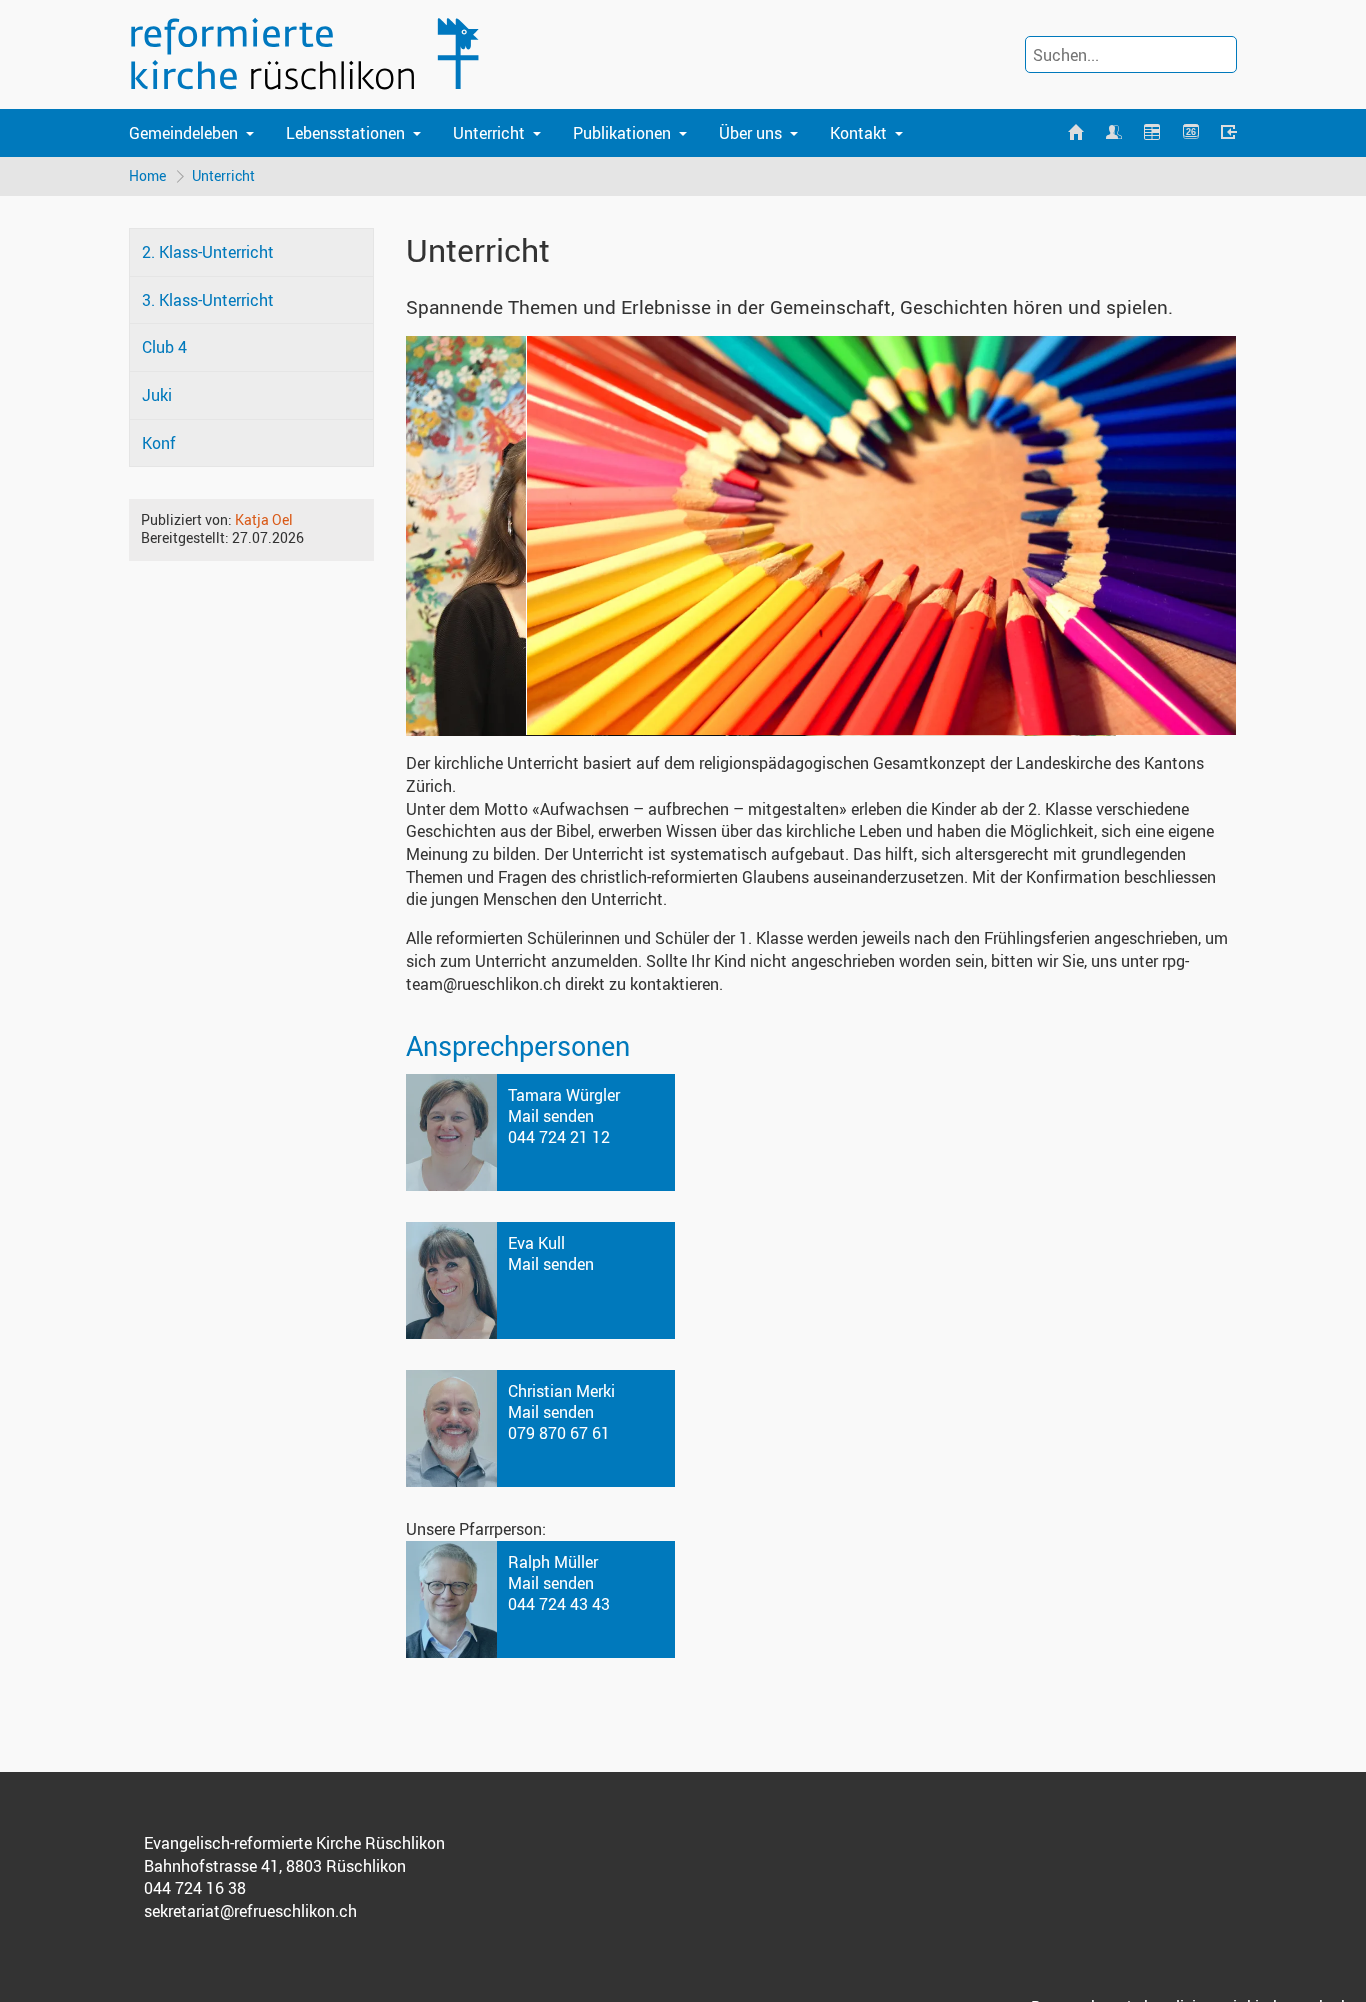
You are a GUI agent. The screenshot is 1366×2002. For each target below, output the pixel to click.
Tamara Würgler (564, 1095)
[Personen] (1114, 133)
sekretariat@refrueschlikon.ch (250, 1911)
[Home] (1075, 133)
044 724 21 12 (559, 1137)
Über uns (750, 133)
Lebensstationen (345, 133)
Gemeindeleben (183, 133)
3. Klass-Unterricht (208, 300)
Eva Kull (536, 1243)
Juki (157, 395)
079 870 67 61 (559, 1433)
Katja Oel (264, 519)
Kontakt (858, 133)
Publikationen (622, 133)
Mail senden (551, 1116)
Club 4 (164, 347)
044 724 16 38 (195, 1888)
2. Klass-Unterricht (208, 252)
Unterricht (489, 133)
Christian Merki (561, 1391)
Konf (159, 443)
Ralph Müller (553, 1562)
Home (147, 175)
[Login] (1229, 133)
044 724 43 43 (559, 1604)
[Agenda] (1152, 133)
